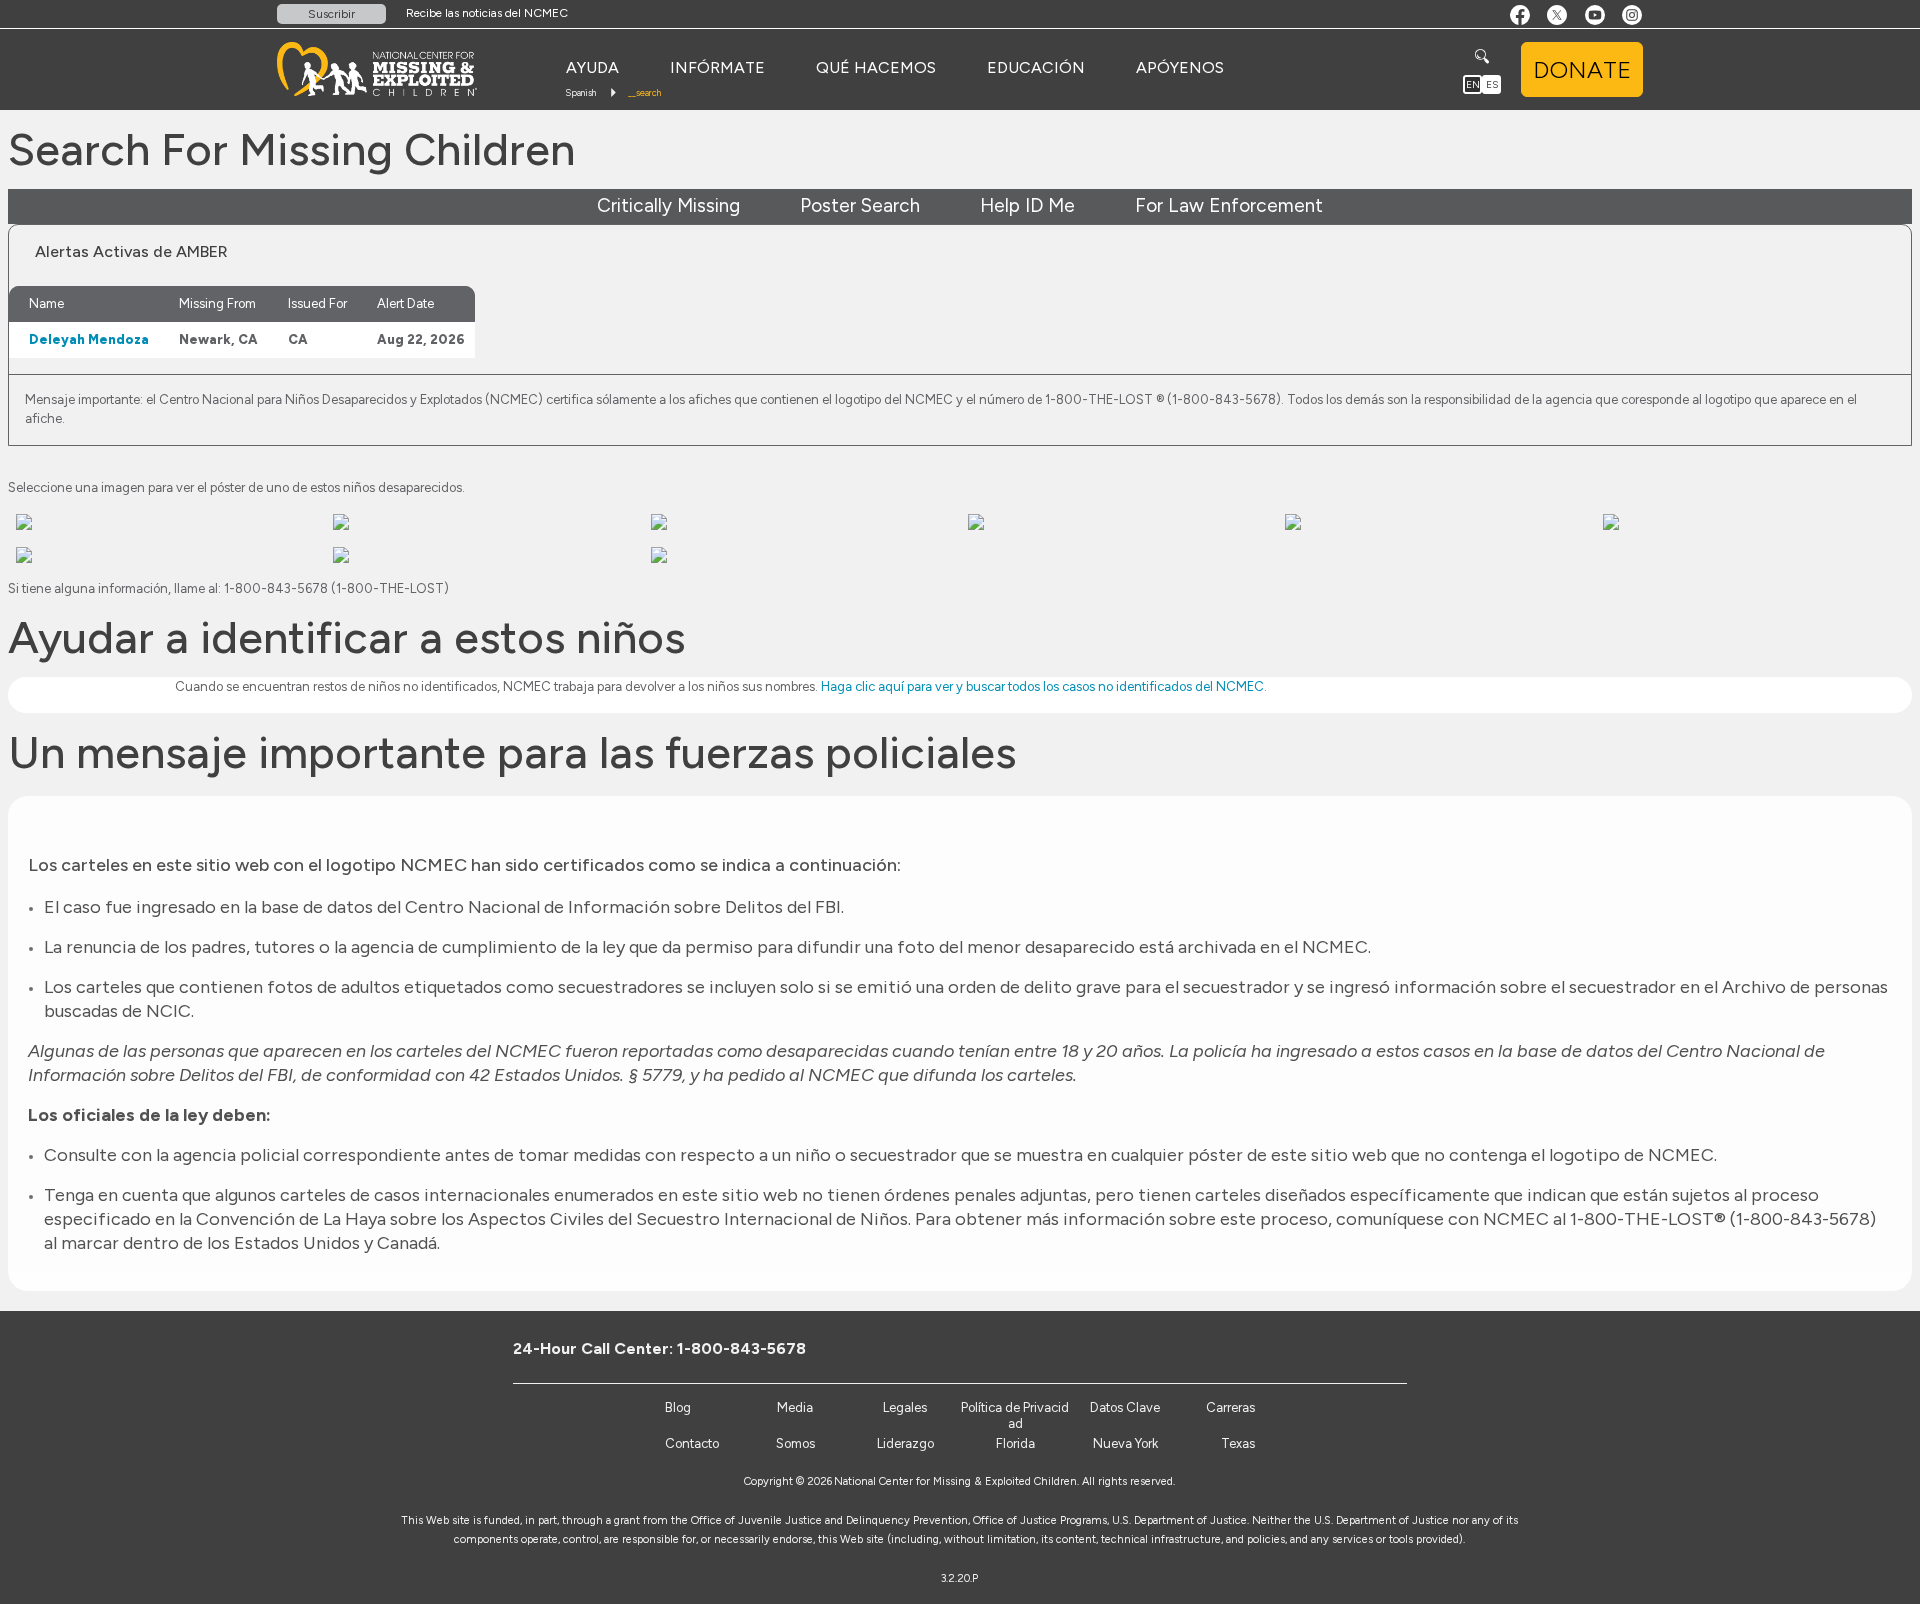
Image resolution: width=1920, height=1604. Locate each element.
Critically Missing (668, 205)
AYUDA (592, 67)
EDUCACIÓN (1036, 67)
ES (1492, 84)
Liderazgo (905, 1443)
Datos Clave (1125, 1407)
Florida (1015, 1443)
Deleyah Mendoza (89, 339)
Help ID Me (1027, 205)
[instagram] (1415, 1348)
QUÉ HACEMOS (876, 67)
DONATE (1582, 69)
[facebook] (1316, 1348)
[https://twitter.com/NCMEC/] (1349, 1348)
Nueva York (1125, 1443)
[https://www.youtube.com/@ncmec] (1382, 1348)
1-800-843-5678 (741, 1348)
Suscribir (331, 14)
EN (1473, 84)
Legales (905, 1407)
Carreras (1230, 1407)
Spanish (580, 92)
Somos (795, 1443)
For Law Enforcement (1229, 205)
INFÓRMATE (717, 67)
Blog (678, 1407)
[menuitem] (592, 68)
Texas (1238, 1443)
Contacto (692, 1443)
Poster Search (860, 205)
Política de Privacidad (1015, 1415)
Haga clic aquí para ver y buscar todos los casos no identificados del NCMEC (1042, 686)
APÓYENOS (1180, 67)
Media (795, 1407)
